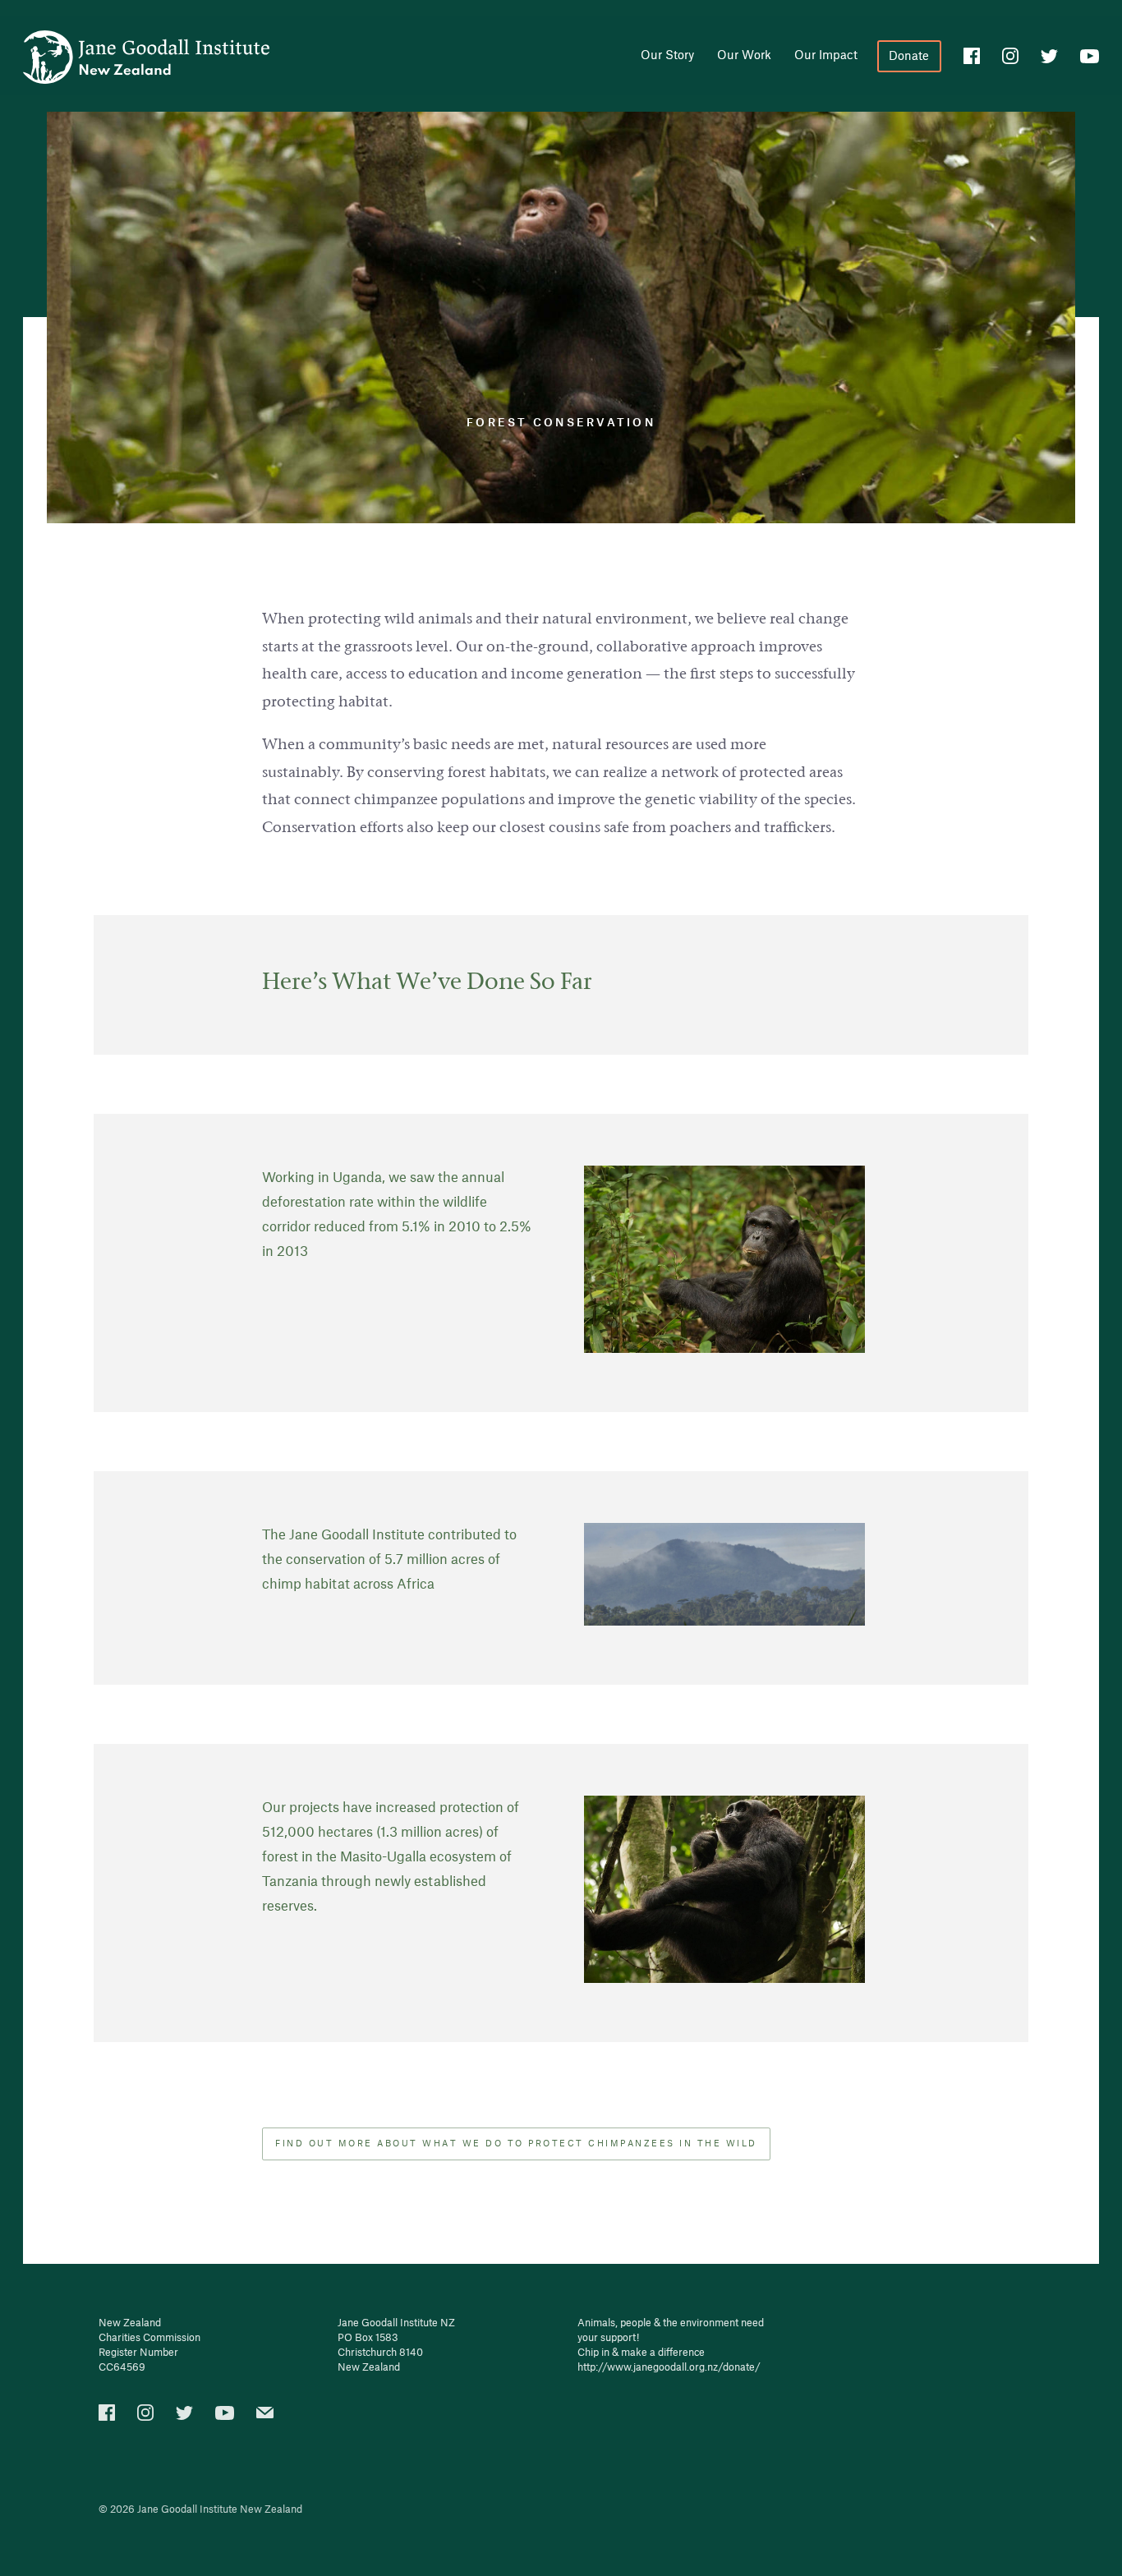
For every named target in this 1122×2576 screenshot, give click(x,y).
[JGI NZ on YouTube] (225, 2417)
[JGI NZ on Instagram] (1010, 59)
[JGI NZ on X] (184, 2417)
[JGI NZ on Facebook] (107, 2417)
